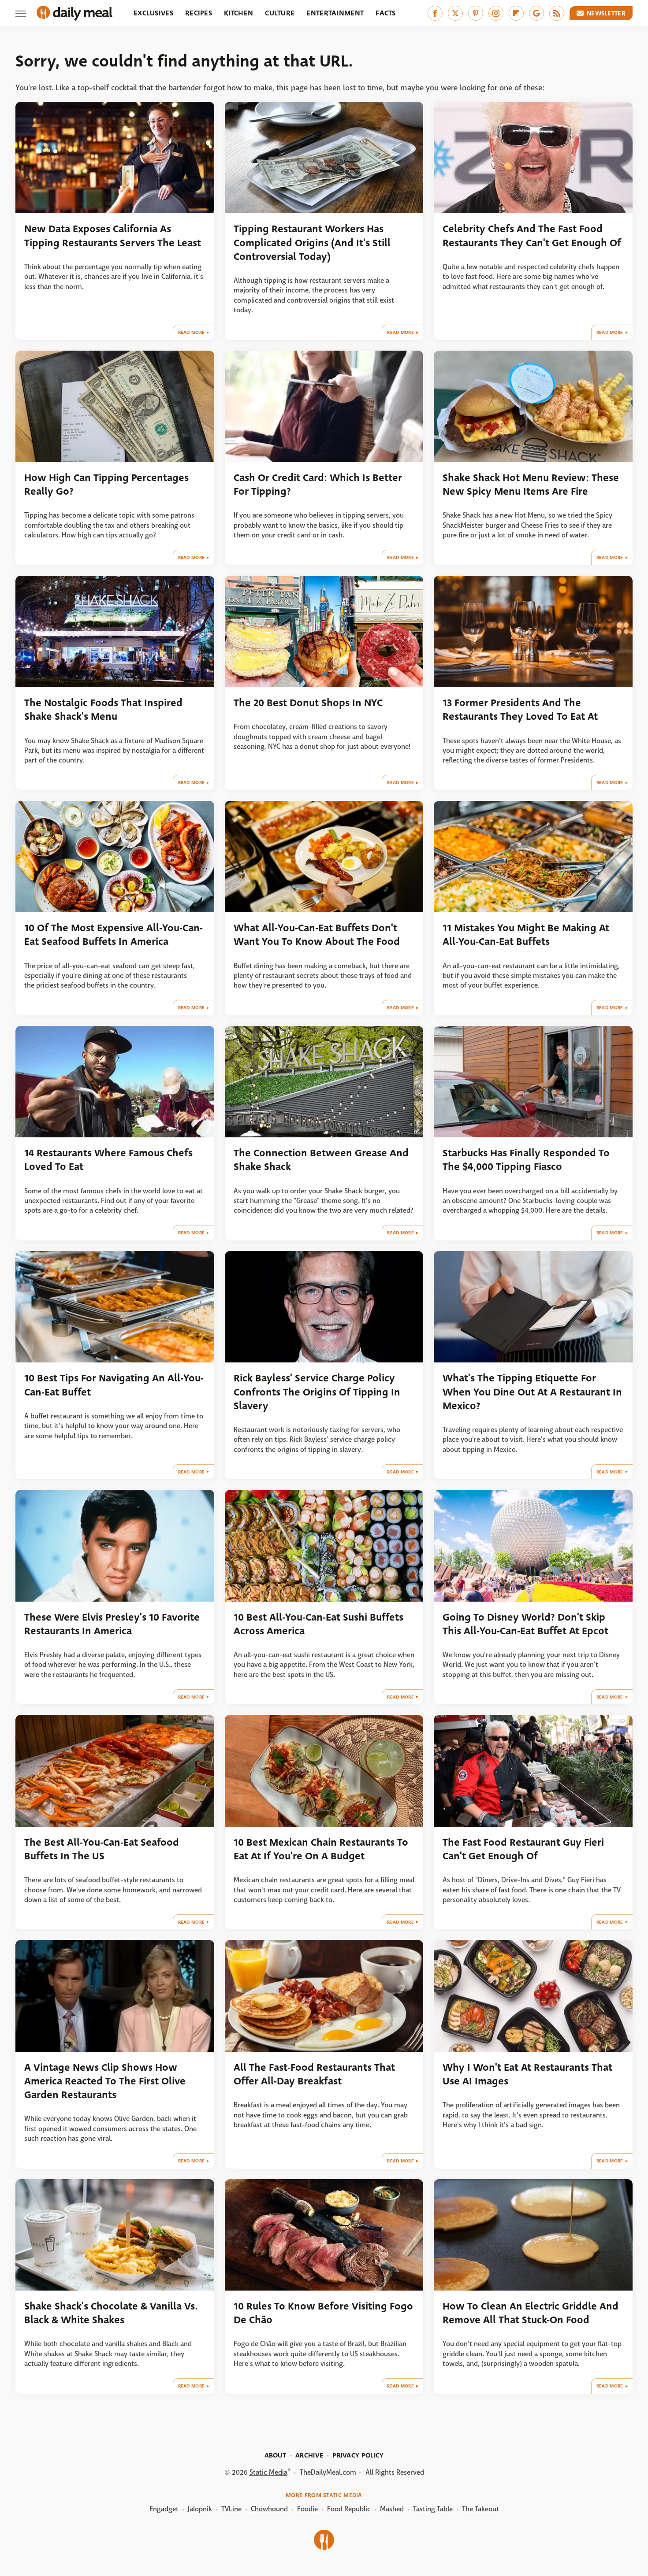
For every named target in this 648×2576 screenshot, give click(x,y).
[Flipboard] (516, 13)
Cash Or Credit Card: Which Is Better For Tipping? (318, 485)
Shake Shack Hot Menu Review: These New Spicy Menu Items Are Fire (531, 485)
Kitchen (238, 13)
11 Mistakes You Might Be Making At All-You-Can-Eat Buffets (526, 935)
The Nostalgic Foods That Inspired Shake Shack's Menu (103, 710)
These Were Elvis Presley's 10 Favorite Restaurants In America (112, 1624)
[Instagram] (496, 13)
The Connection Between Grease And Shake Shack (321, 1160)
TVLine (231, 2509)
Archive (309, 2455)
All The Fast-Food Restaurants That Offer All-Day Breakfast (314, 2074)
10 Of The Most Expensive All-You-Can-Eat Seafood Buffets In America (114, 935)
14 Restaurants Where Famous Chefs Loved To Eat (108, 1160)
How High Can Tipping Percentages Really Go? (106, 485)
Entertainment (335, 13)
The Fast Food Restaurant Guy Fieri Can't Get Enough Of (523, 1849)
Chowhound (269, 2509)
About (276, 2455)
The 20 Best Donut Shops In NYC (308, 703)
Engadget (164, 2509)
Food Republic (349, 2509)
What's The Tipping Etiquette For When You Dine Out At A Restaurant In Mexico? (532, 1392)
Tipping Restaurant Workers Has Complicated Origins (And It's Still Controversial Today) (312, 243)
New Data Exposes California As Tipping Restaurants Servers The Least (113, 236)
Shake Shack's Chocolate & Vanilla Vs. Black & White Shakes (111, 2313)
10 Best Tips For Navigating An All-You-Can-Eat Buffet (114, 1385)
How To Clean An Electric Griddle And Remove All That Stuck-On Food (531, 2313)
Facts (386, 13)
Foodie (307, 2509)
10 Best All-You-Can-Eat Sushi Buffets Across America (318, 1624)
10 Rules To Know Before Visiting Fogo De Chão (323, 2313)
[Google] (536, 13)
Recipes (199, 13)
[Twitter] (455, 13)
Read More (192, 332)
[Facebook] (435, 13)
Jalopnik (200, 2509)
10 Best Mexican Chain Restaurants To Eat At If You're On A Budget (321, 1849)
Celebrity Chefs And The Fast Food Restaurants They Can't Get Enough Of (532, 236)
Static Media (268, 2472)
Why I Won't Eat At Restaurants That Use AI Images (527, 2074)
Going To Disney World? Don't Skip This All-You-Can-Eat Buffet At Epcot (525, 1624)
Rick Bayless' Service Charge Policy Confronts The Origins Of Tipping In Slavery (317, 1392)
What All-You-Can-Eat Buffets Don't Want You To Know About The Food (317, 935)
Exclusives (153, 13)
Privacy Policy (358, 2455)
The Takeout (480, 2509)
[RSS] (557, 13)
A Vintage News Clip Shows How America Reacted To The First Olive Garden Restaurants (105, 2081)
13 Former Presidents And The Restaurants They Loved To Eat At (520, 710)
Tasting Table (433, 2509)
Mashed (392, 2509)
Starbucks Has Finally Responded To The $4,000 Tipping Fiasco (526, 1160)
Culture (280, 13)
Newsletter (606, 13)
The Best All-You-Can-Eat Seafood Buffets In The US (102, 1849)
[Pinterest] (476, 13)
